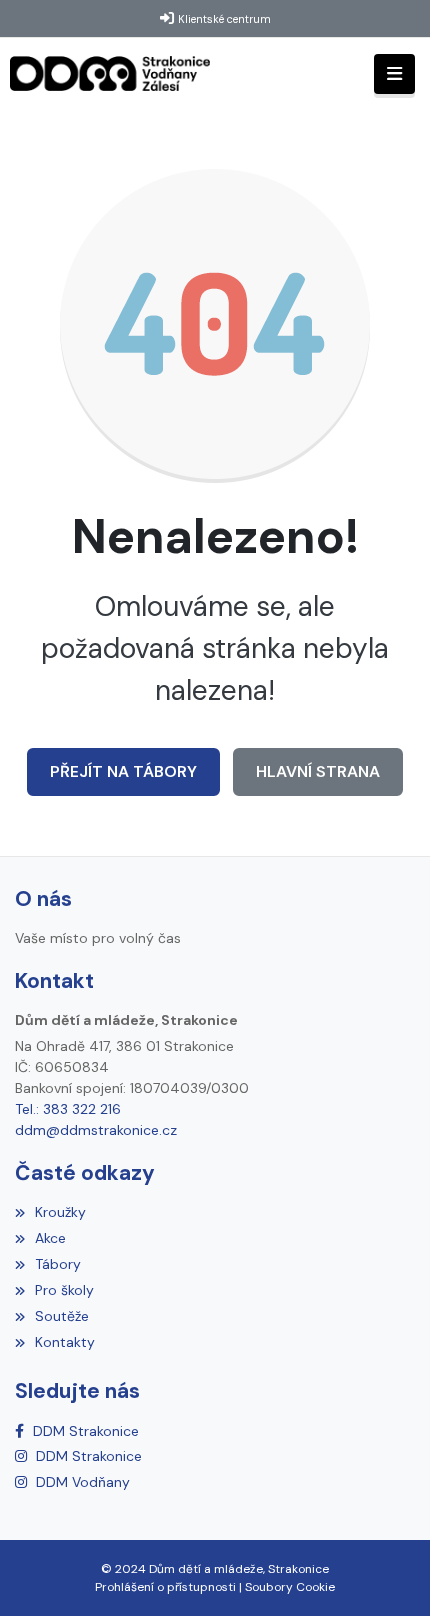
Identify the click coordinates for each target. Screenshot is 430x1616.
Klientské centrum (224, 19)
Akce (50, 1238)
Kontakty (65, 1342)
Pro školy (64, 1290)
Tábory (58, 1264)
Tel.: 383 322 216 (68, 1109)
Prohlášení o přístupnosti (165, 1587)
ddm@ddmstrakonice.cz (96, 1130)
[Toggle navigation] (394, 74)
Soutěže (62, 1316)
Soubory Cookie (290, 1587)
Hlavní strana (318, 771)
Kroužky (60, 1212)
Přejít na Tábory (123, 771)
